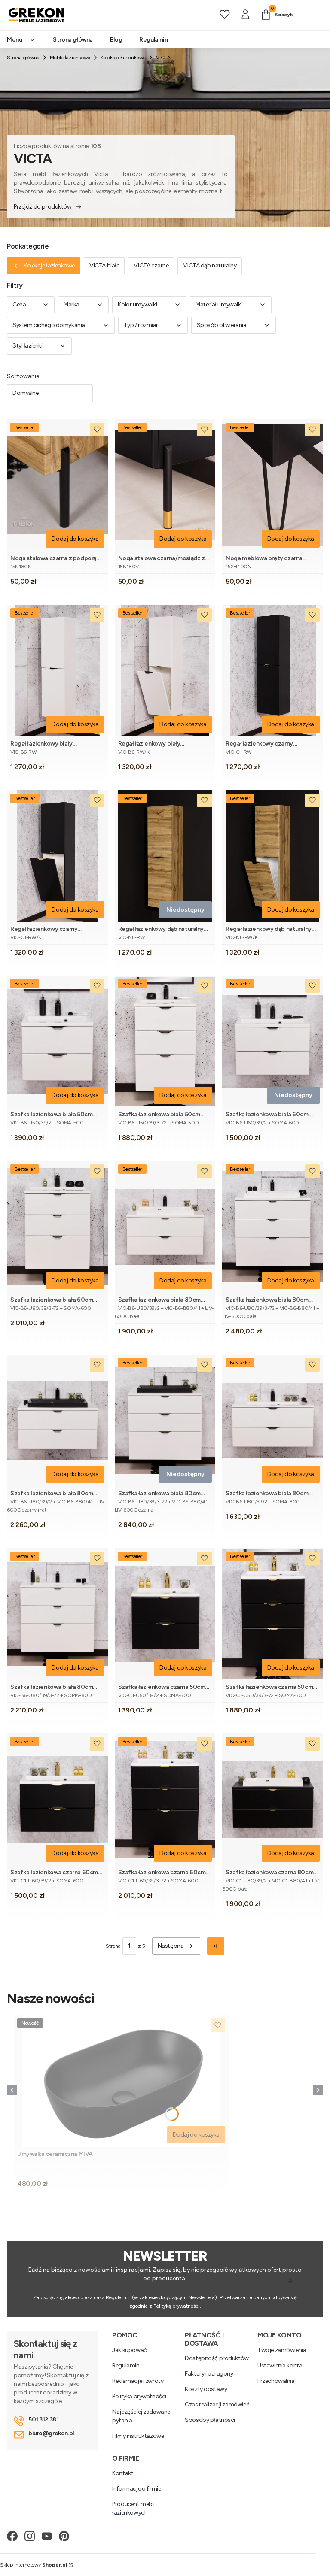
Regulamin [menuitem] (153, 40)
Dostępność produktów (217, 2358)
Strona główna (23, 58)
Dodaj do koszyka (75, 539)
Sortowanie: (24, 376)
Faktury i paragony (209, 2374)
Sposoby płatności (210, 2420)
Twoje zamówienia (282, 2350)
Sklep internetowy (34, 2565)
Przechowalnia (276, 2381)
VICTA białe (104, 265)
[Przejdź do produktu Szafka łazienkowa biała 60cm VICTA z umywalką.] (57, 1227)
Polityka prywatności (139, 2396)
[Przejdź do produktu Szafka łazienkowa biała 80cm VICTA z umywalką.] (273, 1420)
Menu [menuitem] (14, 40)
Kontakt (123, 2473)
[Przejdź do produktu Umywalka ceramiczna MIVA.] (121, 2081)
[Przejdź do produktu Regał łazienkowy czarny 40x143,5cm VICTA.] (273, 671)
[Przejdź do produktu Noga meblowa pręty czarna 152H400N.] (273, 485)
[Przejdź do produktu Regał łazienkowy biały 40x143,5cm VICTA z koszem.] (165, 671)
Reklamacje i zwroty (138, 2381)
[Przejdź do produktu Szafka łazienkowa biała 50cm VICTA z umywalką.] (57, 1041)
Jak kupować (129, 2350)
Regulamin (126, 2365)
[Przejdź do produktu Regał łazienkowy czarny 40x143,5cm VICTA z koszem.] (57, 856)
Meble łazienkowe (70, 58)
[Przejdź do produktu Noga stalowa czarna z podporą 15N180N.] (57, 485)
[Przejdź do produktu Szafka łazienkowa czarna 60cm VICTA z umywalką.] (57, 1799)
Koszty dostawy (206, 2389)
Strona (113, 1946)
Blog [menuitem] (116, 40)
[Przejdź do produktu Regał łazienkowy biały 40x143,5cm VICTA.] (57, 671)
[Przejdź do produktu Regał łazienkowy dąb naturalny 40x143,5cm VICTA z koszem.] (273, 856)
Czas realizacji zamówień (217, 2405)
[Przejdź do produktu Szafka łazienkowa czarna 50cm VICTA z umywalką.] (165, 1614)
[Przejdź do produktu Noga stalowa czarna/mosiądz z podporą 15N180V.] (165, 485)
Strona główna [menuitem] (73, 40)
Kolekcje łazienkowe (123, 58)
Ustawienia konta (280, 2365)
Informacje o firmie (136, 2489)
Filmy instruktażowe (138, 2436)
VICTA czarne (151, 265)
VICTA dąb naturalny (210, 265)
